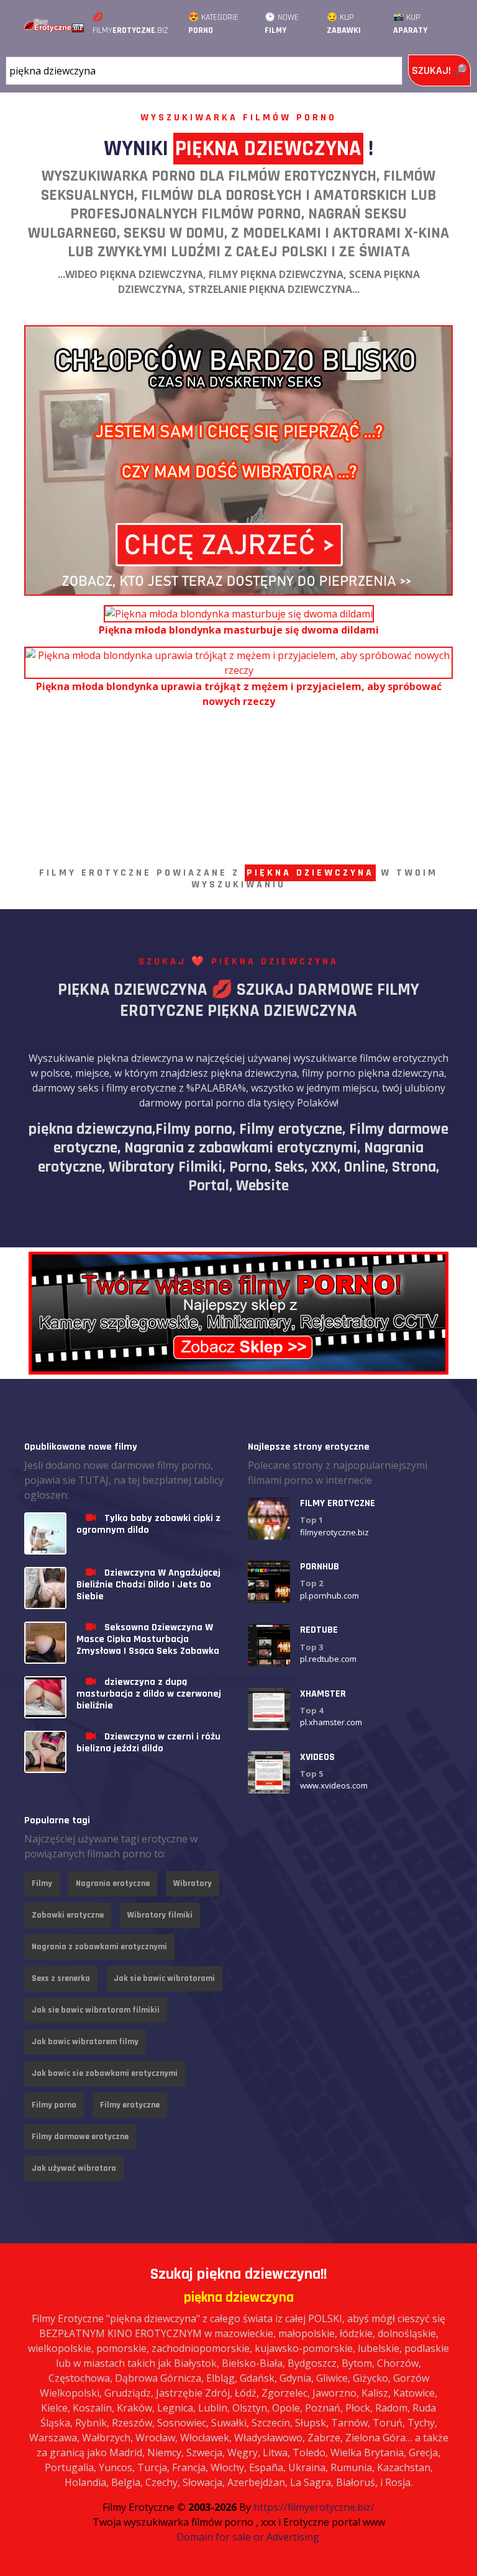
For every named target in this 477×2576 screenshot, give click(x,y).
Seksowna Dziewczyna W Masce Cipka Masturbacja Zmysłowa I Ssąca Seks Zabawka (148, 1639)
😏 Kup (344, 24)
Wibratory (193, 1883)
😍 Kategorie (213, 24)
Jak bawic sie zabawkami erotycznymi (105, 2073)
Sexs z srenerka (61, 1978)
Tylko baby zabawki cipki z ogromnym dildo (148, 1524)
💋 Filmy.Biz (130, 24)
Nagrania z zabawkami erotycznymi (99, 1947)
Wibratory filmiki (160, 1915)
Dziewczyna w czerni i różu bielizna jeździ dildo (148, 1743)
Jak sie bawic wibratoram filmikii (96, 2010)
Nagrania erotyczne (113, 1883)
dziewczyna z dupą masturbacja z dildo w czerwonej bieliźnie (149, 1694)
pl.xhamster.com (331, 1722)
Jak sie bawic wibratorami (164, 1978)
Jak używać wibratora (74, 2168)
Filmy (42, 1883)
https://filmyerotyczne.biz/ (314, 2507)
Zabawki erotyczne (68, 1915)
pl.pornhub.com (329, 1595)
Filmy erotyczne (130, 2105)
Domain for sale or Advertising (248, 2537)
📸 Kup (410, 24)
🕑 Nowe (282, 24)
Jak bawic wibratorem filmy (85, 2042)
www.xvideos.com (334, 1785)
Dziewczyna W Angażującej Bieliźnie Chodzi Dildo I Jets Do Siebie (148, 1585)
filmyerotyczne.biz (334, 1532)
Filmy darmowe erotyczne (80, 2137)
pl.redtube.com (328, 1659)
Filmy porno (54, 2105)
